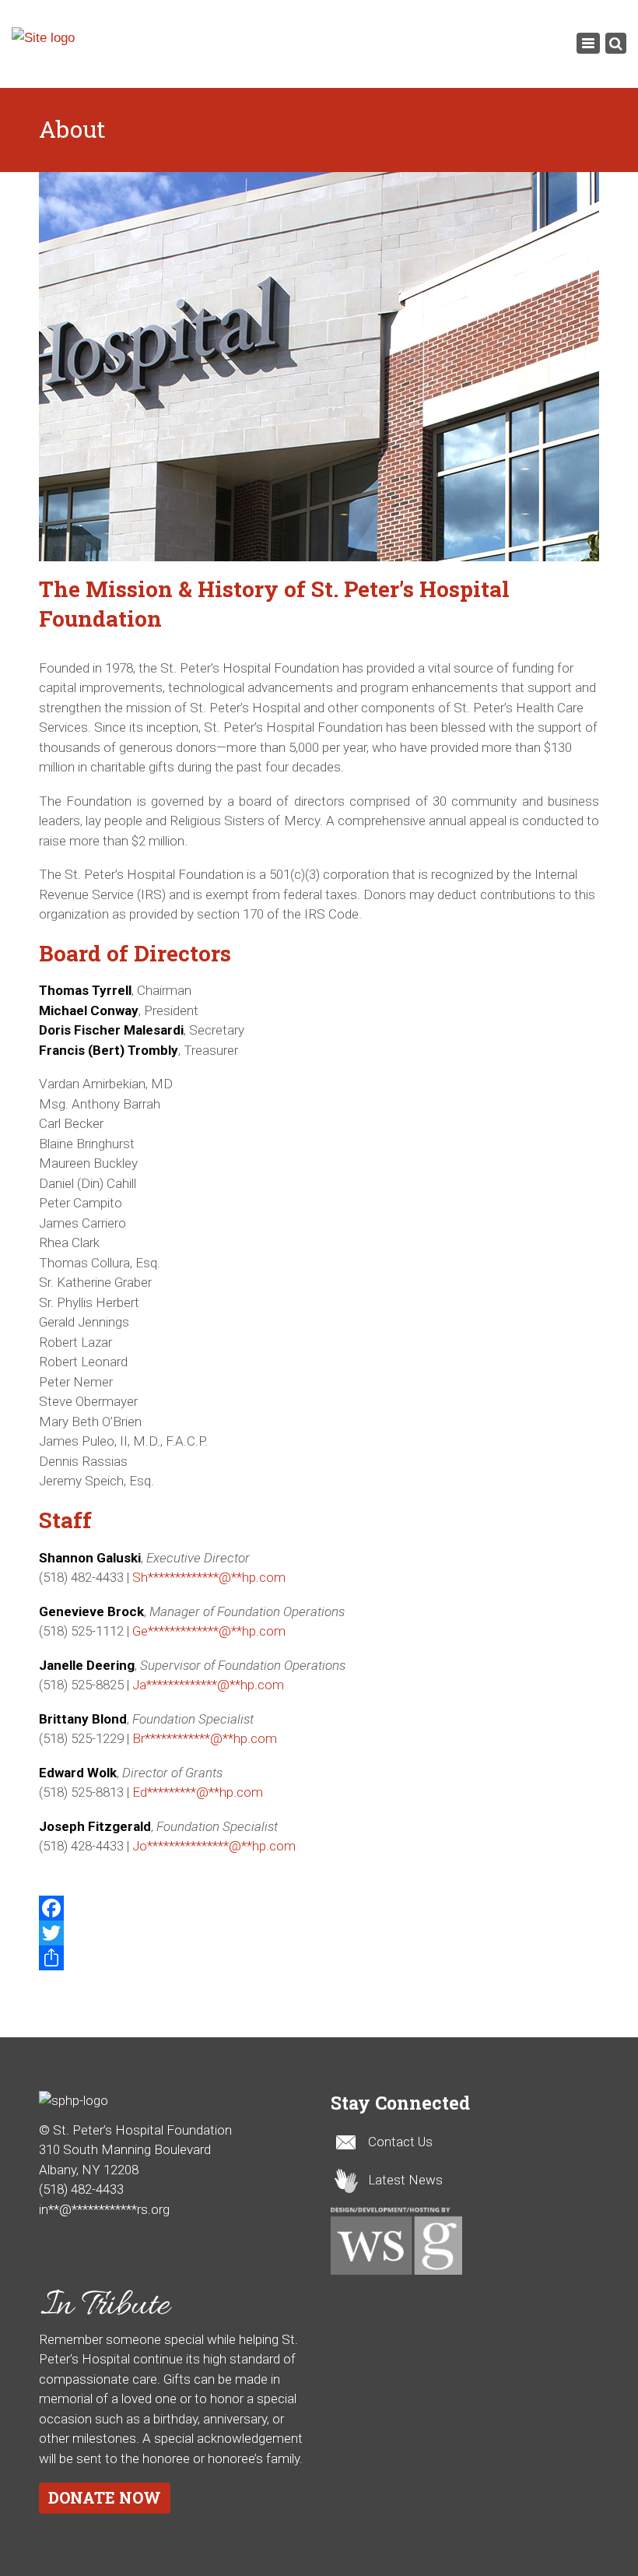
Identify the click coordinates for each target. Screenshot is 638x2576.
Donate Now (105, 2497)
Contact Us (400, 2142)
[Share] (319, 1958)
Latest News (405, 2180)
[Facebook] (319, 1908)
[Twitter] (319, 1933)
